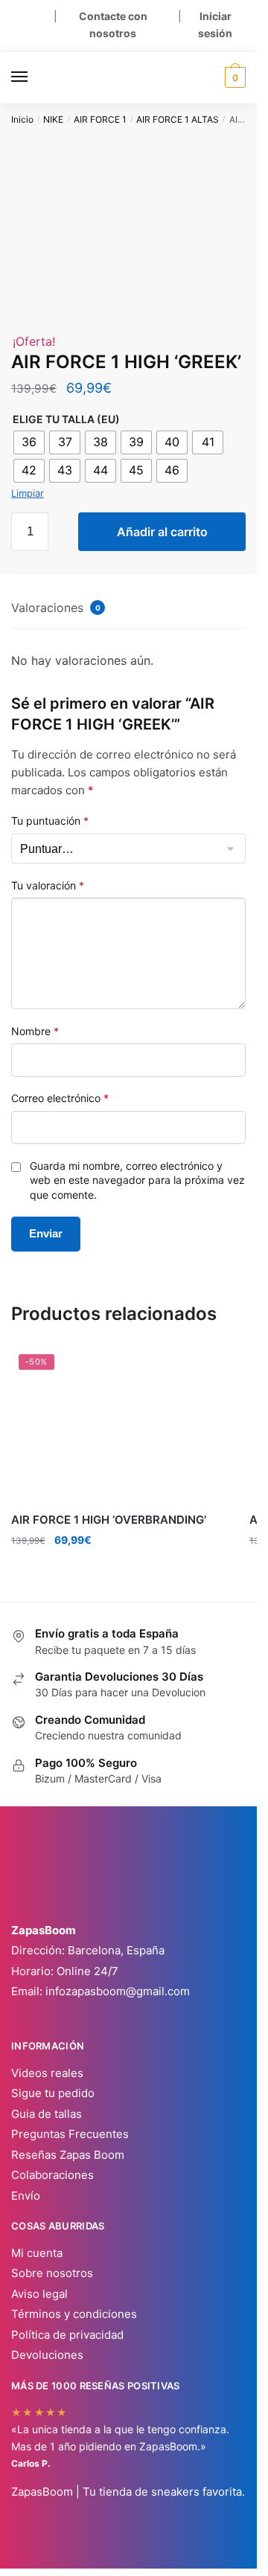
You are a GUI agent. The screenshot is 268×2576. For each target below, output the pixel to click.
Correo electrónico (60, 1098)
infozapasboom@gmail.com (118, 1991)
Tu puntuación (50, 821)
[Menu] (33, 77)
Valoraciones (56, 608)
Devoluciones (47, 2355)
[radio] (29, 442)
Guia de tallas (47, 2114)
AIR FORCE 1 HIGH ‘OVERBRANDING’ (109, 1520)
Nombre (35, 1031)
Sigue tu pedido (53, 2093)
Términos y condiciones (74, 2314)
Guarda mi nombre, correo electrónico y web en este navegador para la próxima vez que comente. (137, 1180)
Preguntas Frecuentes (70, 2134)
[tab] (128, 609)
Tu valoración (48, 885)
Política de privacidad (67, 2335)
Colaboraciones (52, 2175)
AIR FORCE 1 (100, 119)
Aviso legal (39, 2294)
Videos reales (47, 2073)
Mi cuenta (37, 2253)
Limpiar (28, 493)
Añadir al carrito (162, 532)
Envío (26, 2196)
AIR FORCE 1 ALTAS (178, 119)
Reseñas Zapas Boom (68, 2155)
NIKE (53, 119)
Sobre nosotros (52, 2273)
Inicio (22, 119)
